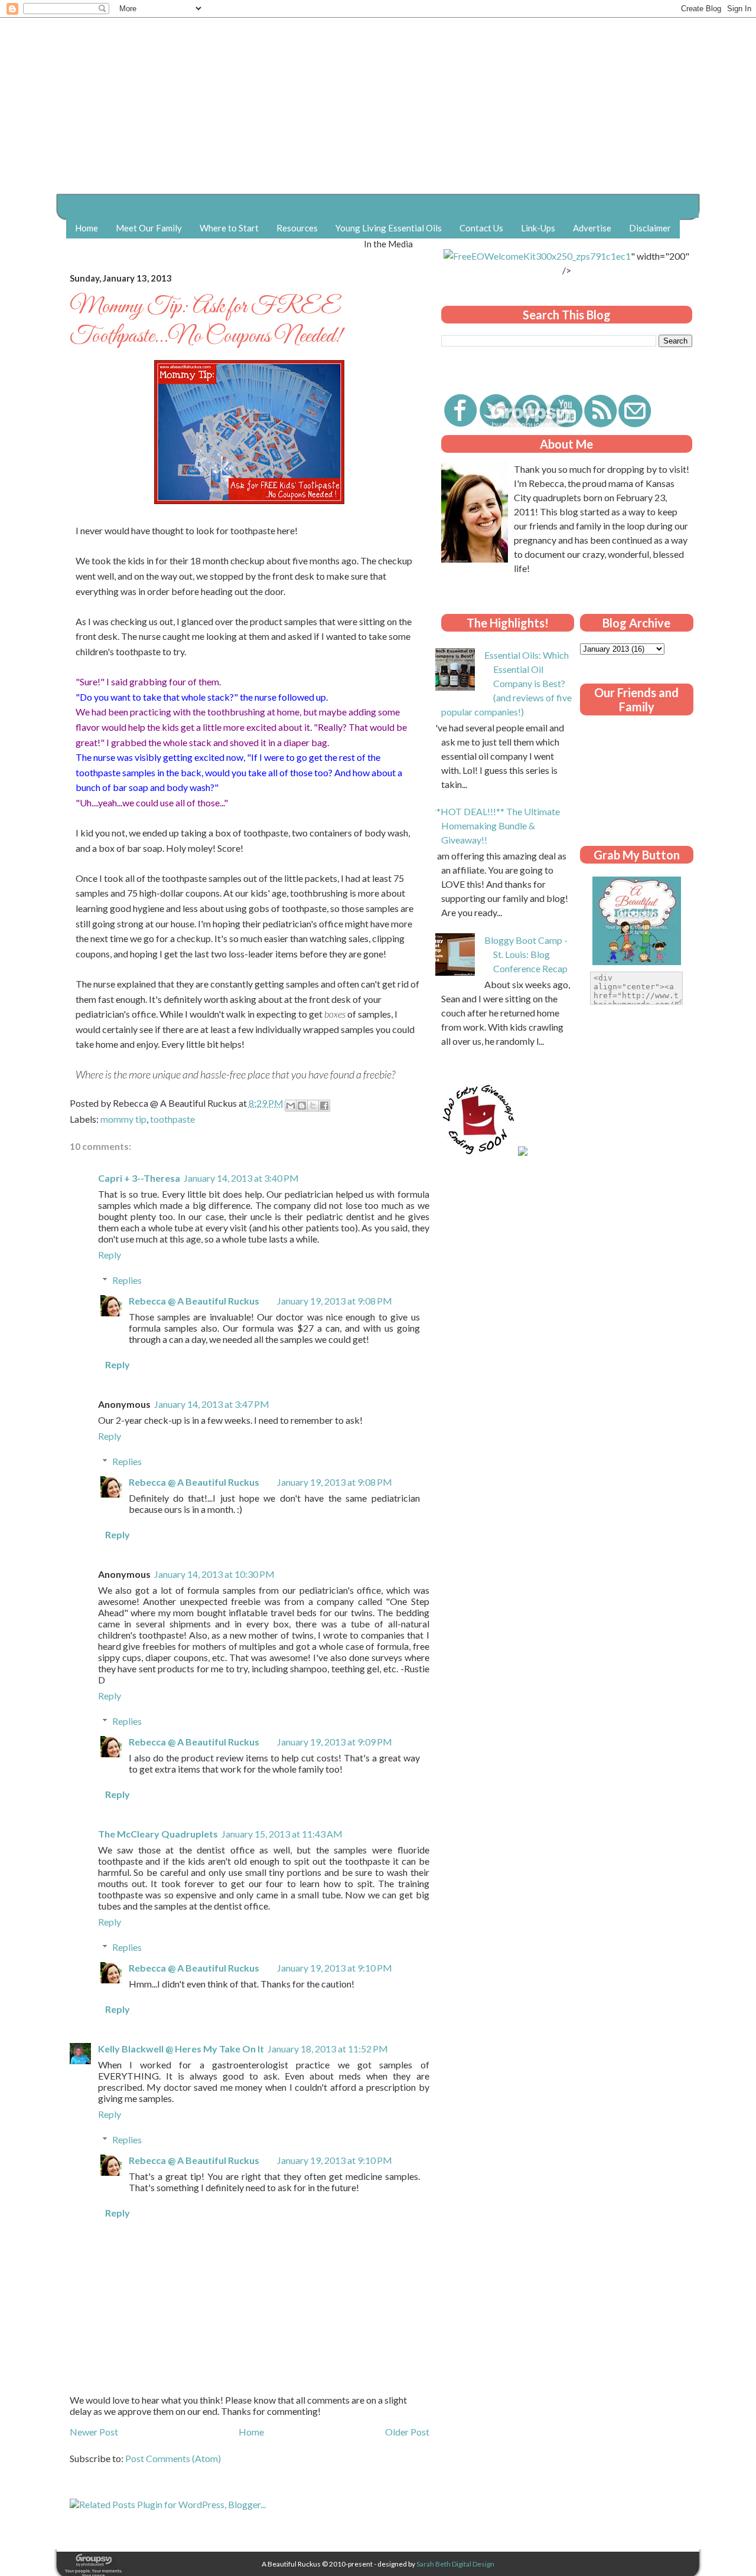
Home (87, 228)
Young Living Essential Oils (389, 228)
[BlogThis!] (302, 1106)
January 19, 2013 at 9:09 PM (335, 1742)
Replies (127, 1280)
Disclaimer (650, 228)
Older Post (407, 2432)
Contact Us (481, 228)
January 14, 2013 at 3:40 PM (241, 1178)
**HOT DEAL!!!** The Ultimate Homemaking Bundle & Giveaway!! (496, 826)
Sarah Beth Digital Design (455, 2564)
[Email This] (291, 1106)
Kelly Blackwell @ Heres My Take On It (181, 2049)
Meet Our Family (149, 228)
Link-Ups (538, 228)
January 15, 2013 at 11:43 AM (282, 1834)
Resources (297, 228)
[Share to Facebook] (324, 1106)
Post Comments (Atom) (173, 2458)
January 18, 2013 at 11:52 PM (328, 2049)
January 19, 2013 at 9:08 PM (335, 1301)
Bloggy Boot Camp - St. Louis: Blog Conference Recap (526, 954)
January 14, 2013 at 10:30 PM (214, 1574)
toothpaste (172, 1119)
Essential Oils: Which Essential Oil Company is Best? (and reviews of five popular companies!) (506, 683)
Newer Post (94, 2432)
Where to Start (229, 228)
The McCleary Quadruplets (158, 1834)
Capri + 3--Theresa (139, 1178)
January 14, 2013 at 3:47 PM (212, 1404)
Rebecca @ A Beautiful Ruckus (194, 1301)
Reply (110, 1255)
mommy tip (123, 1119)
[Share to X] (313, 1106)
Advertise (592, 228)
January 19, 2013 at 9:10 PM (335, 1968)
